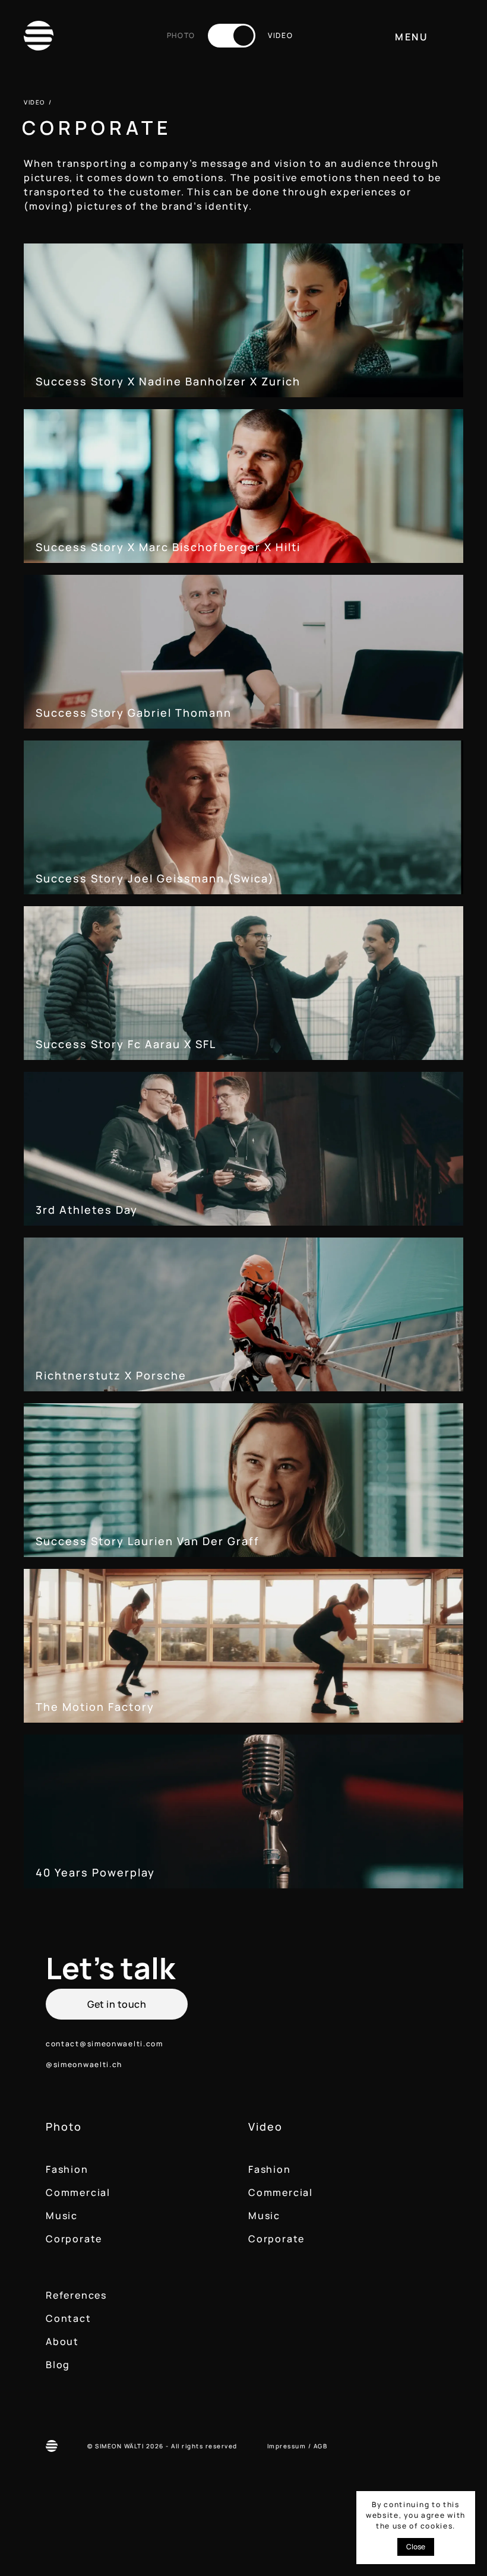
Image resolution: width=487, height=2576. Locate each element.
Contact (69, 2318)
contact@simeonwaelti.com (105, 2044)
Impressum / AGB (298, 2446)
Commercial (78, 2192)
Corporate (74, 2239)
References (76, 2295)
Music (62, 2216)
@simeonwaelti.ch (84, 2064)
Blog (58, 2365)
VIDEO (34, 102)
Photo (64, 2127)
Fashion (67, 2169)
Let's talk (110, 1968)
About (62, 2341)
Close (416, 2547)
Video (265, 2127)
